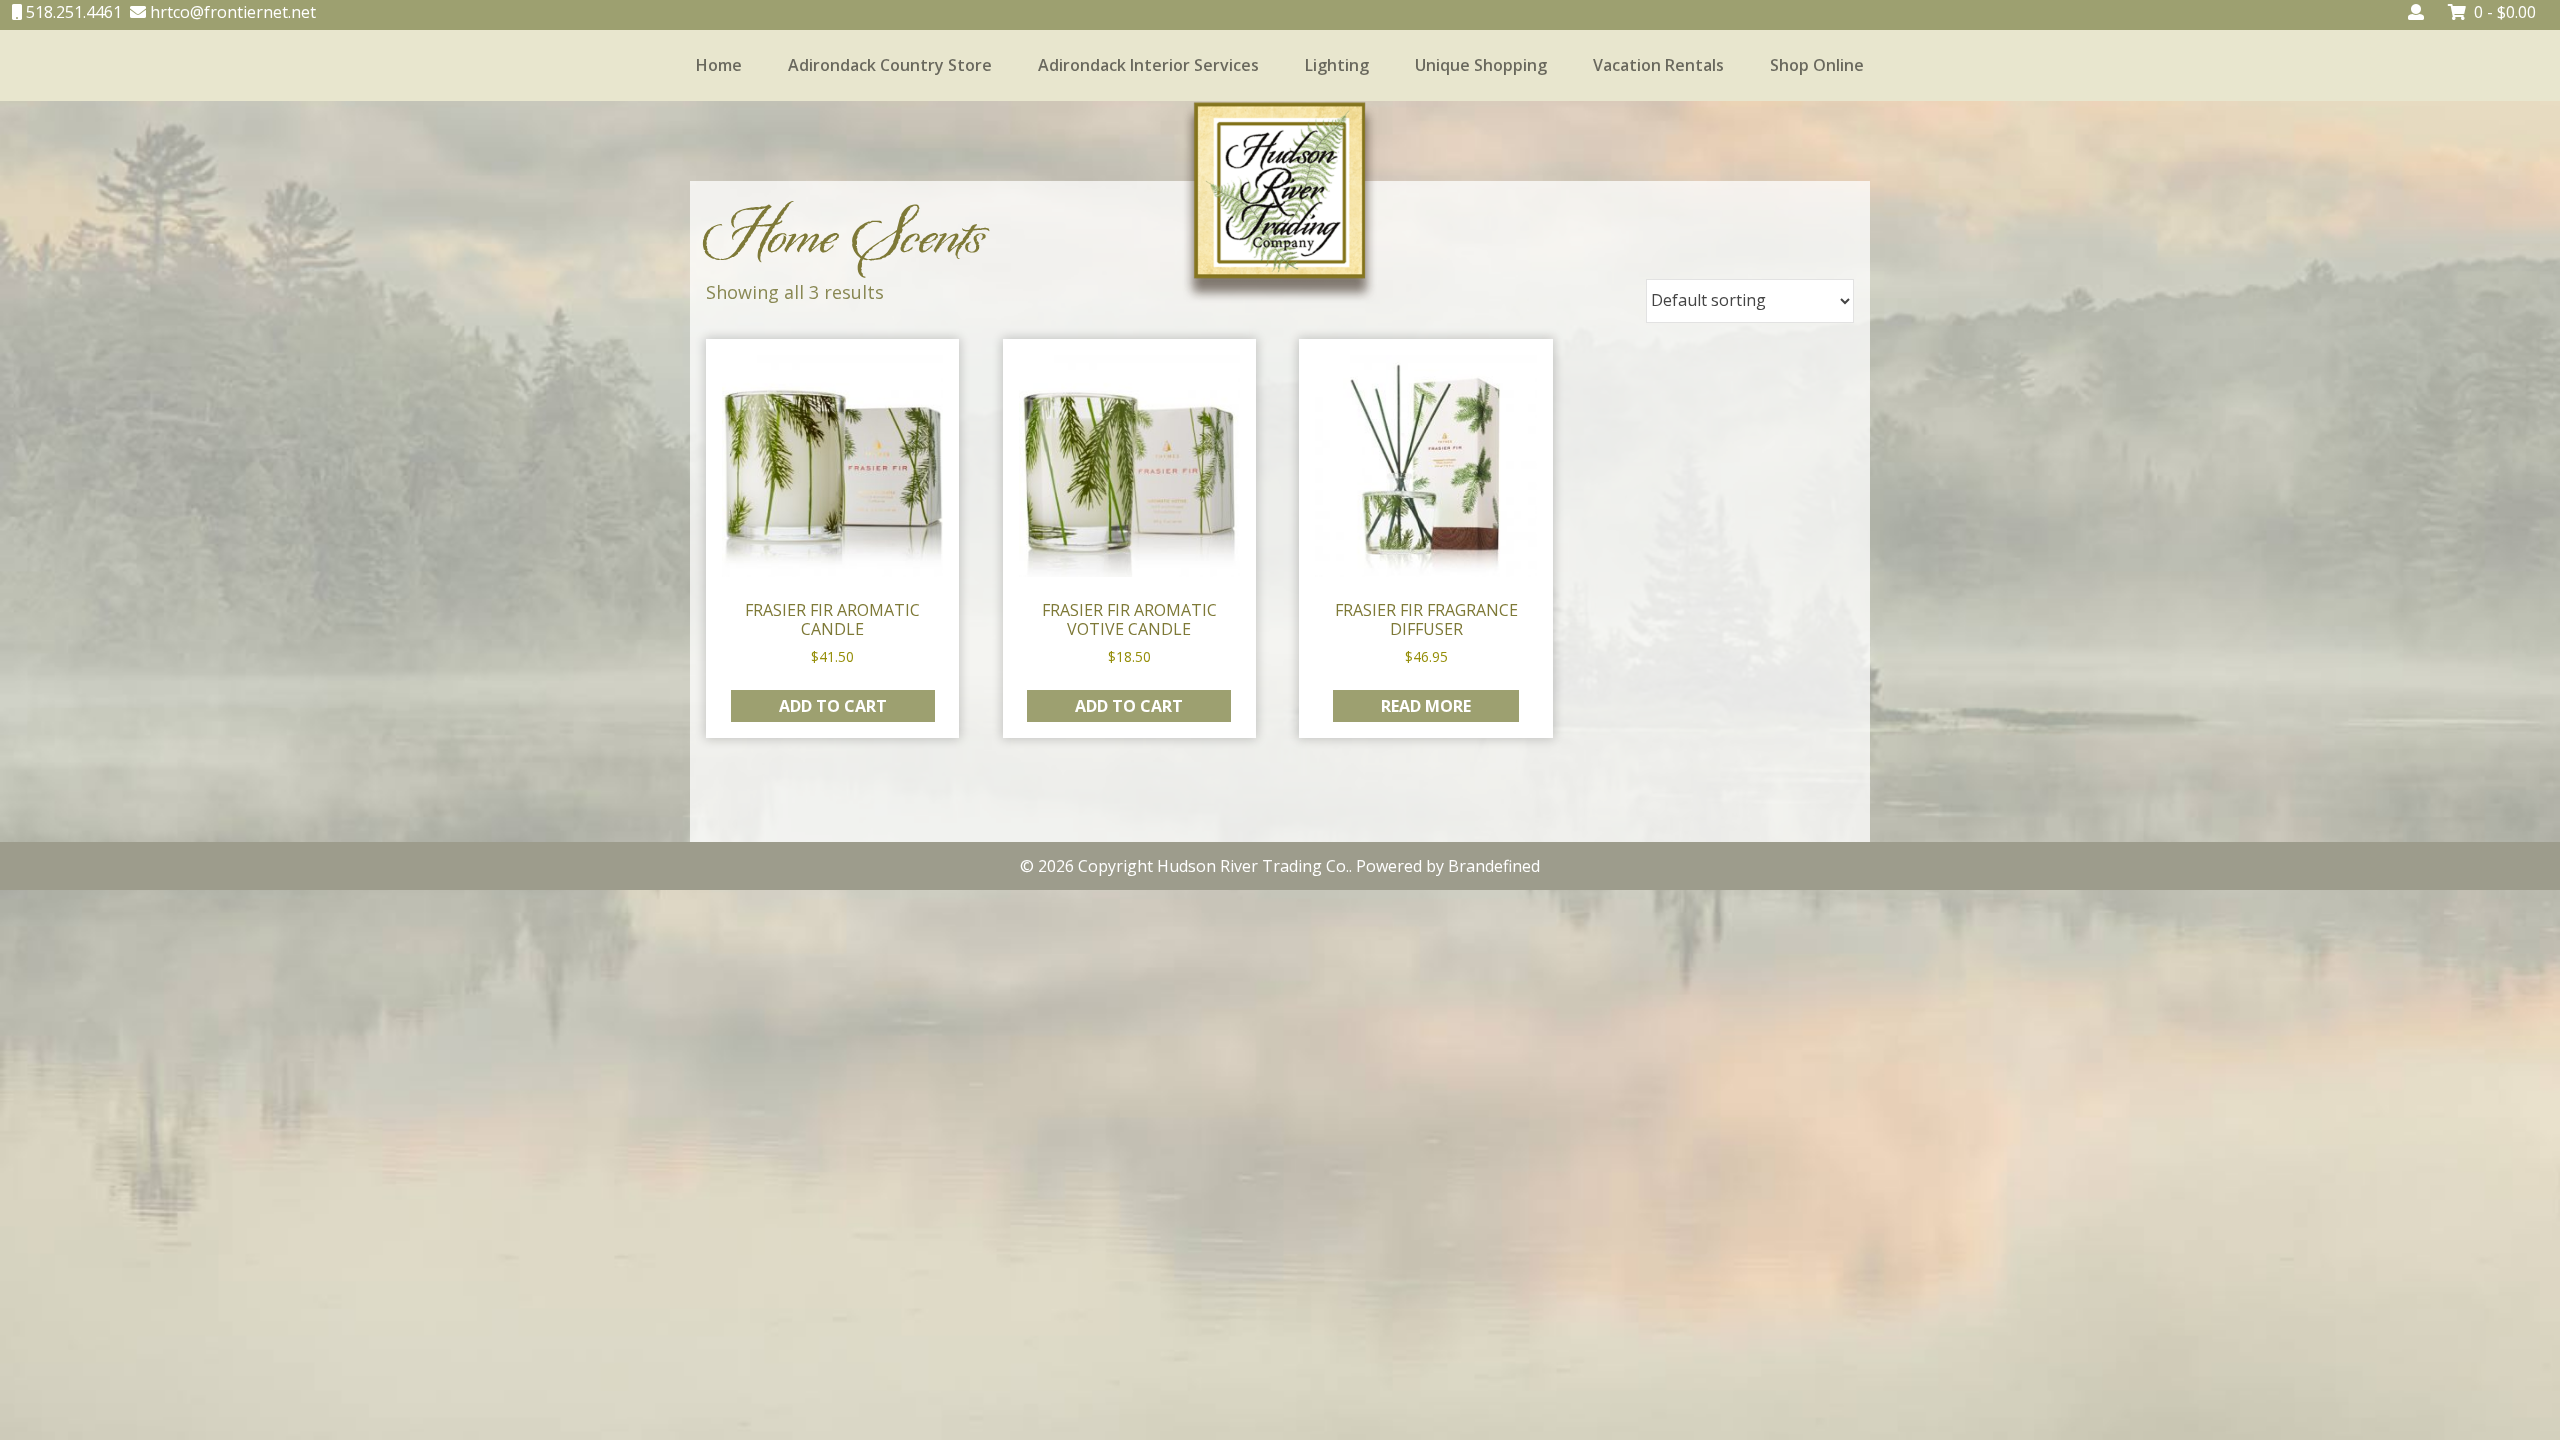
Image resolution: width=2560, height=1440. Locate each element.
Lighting (1337, 65)
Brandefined (1494, 866)
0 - (2505, 12)
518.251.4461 (72, 12)
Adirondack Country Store (890, 65)
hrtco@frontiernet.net (231, 12)
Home (719, 65)
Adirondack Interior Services (1148, 65)
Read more (1426, 706)
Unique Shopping (1481, 65)
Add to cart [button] (833, 706)
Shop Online (1817, 65)
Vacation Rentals (1658, 65)
